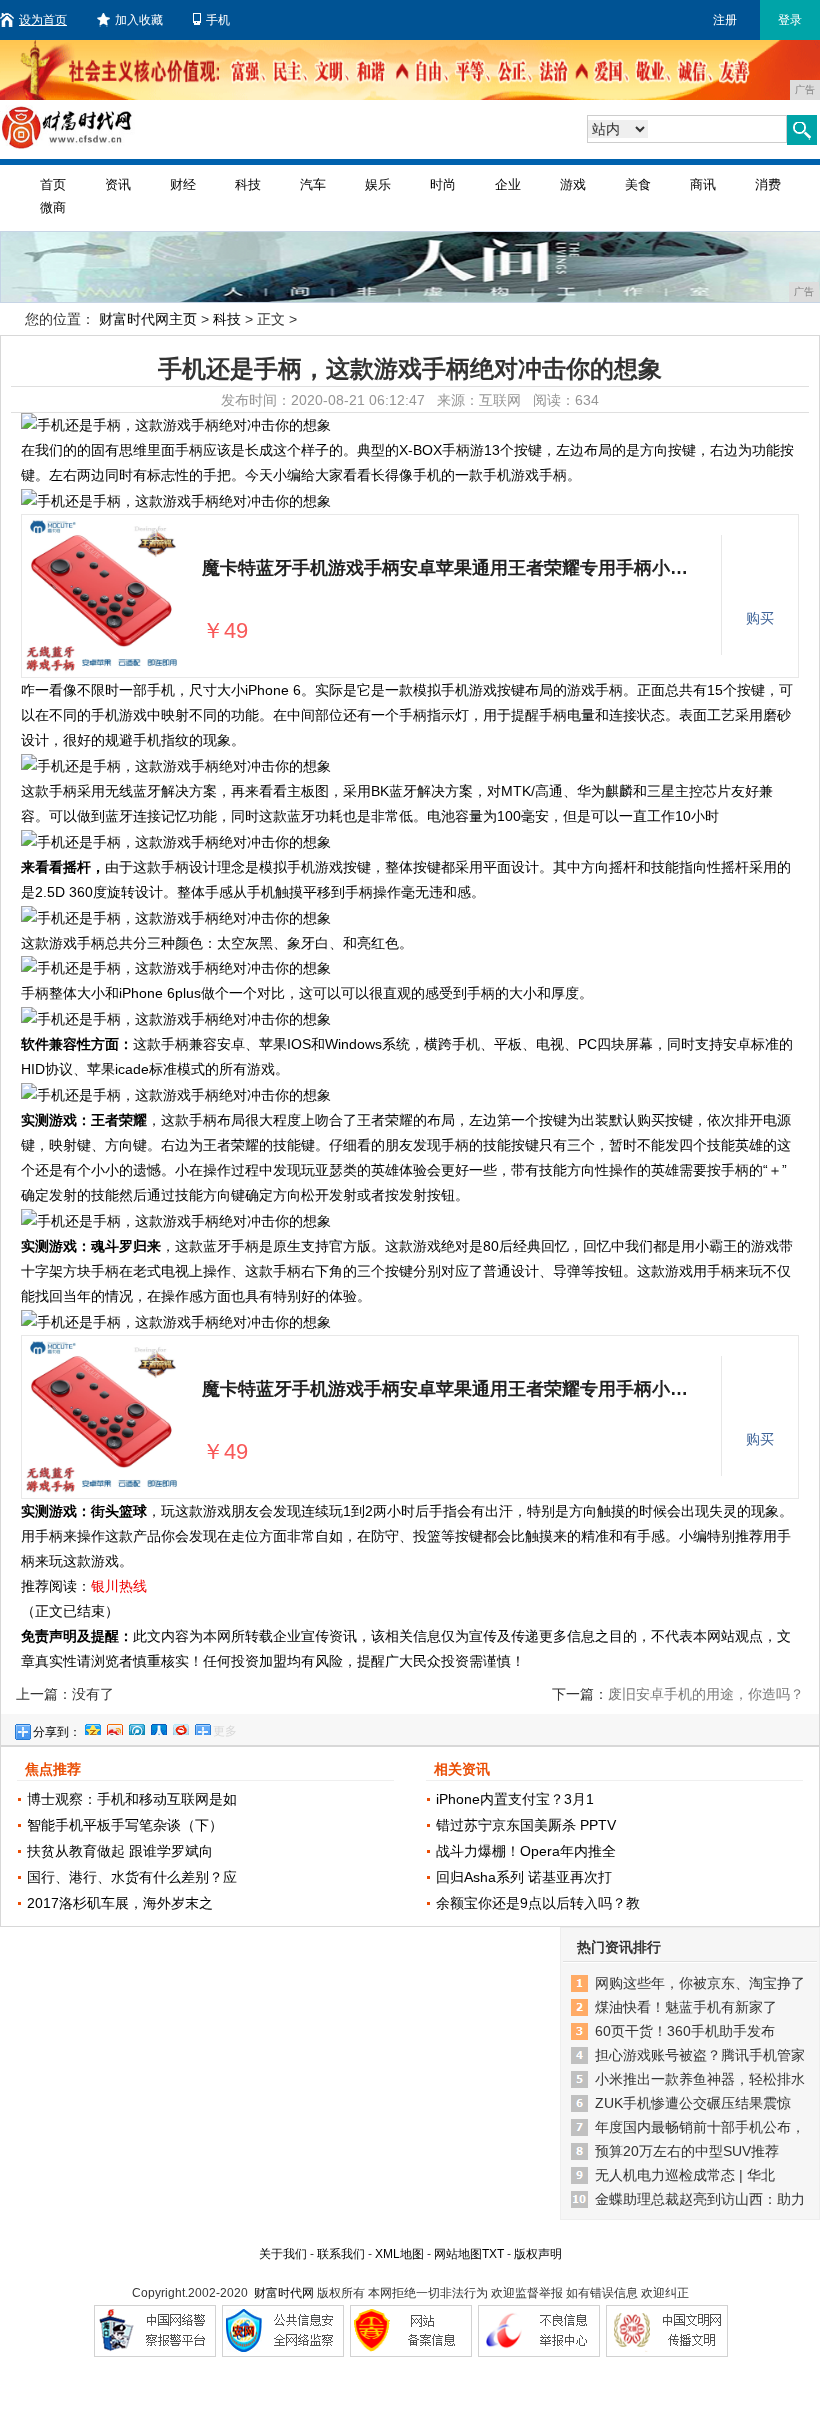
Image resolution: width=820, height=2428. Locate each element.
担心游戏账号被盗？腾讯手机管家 (700, 2055)
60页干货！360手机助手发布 (685, 2031)
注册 (725, 20)
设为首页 (43, 20)
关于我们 (283, 2254)
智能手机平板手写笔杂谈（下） (125, 1825)
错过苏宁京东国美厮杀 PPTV (526, 1825)
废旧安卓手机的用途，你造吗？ (706, 1694)
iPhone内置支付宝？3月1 (515, 1799)
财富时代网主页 (148, 319)
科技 (248, 184)
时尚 (443, 184)
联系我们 (341, 2254)
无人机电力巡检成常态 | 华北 (685, 2175)
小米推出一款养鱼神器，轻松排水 (700, 2079)
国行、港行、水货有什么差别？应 (132, 1877)
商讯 (703, 184)
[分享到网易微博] (180, 1727)
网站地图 (458, 2254)
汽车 (313, 184)
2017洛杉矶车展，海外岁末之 (120, 1903)
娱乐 (378, 184)
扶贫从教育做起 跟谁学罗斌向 (120, 1851)
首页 (53, 184)
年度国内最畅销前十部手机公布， (700, 2127)
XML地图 (399, 2254)
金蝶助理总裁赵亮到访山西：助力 (700, 2199)
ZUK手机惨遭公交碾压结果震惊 (693, 2103)
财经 (183, 184)
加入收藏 (139, 20)
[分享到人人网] (158, 1727)
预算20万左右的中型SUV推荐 (687, 2151)
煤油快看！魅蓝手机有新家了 (686, 2007)
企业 (508, 184)
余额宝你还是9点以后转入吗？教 (538, 1903)
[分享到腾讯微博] (136, 1727)
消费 (768, 184)
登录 (790, 20)
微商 (53, 207)
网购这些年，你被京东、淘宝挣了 (700, 1983)
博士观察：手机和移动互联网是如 (132, 1799)
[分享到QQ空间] (92, 1727)
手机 (218, 20)
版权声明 (538, 2254)
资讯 (118, 184)
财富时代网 (284, 2293)
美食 (638, 184)
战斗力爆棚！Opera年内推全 (526, 1851)
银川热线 (119, 1586)
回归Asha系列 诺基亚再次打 (524, 1877)
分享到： (57, 1732)
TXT (493, 2254)
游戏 (573, 184)
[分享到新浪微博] (114, 1727)
